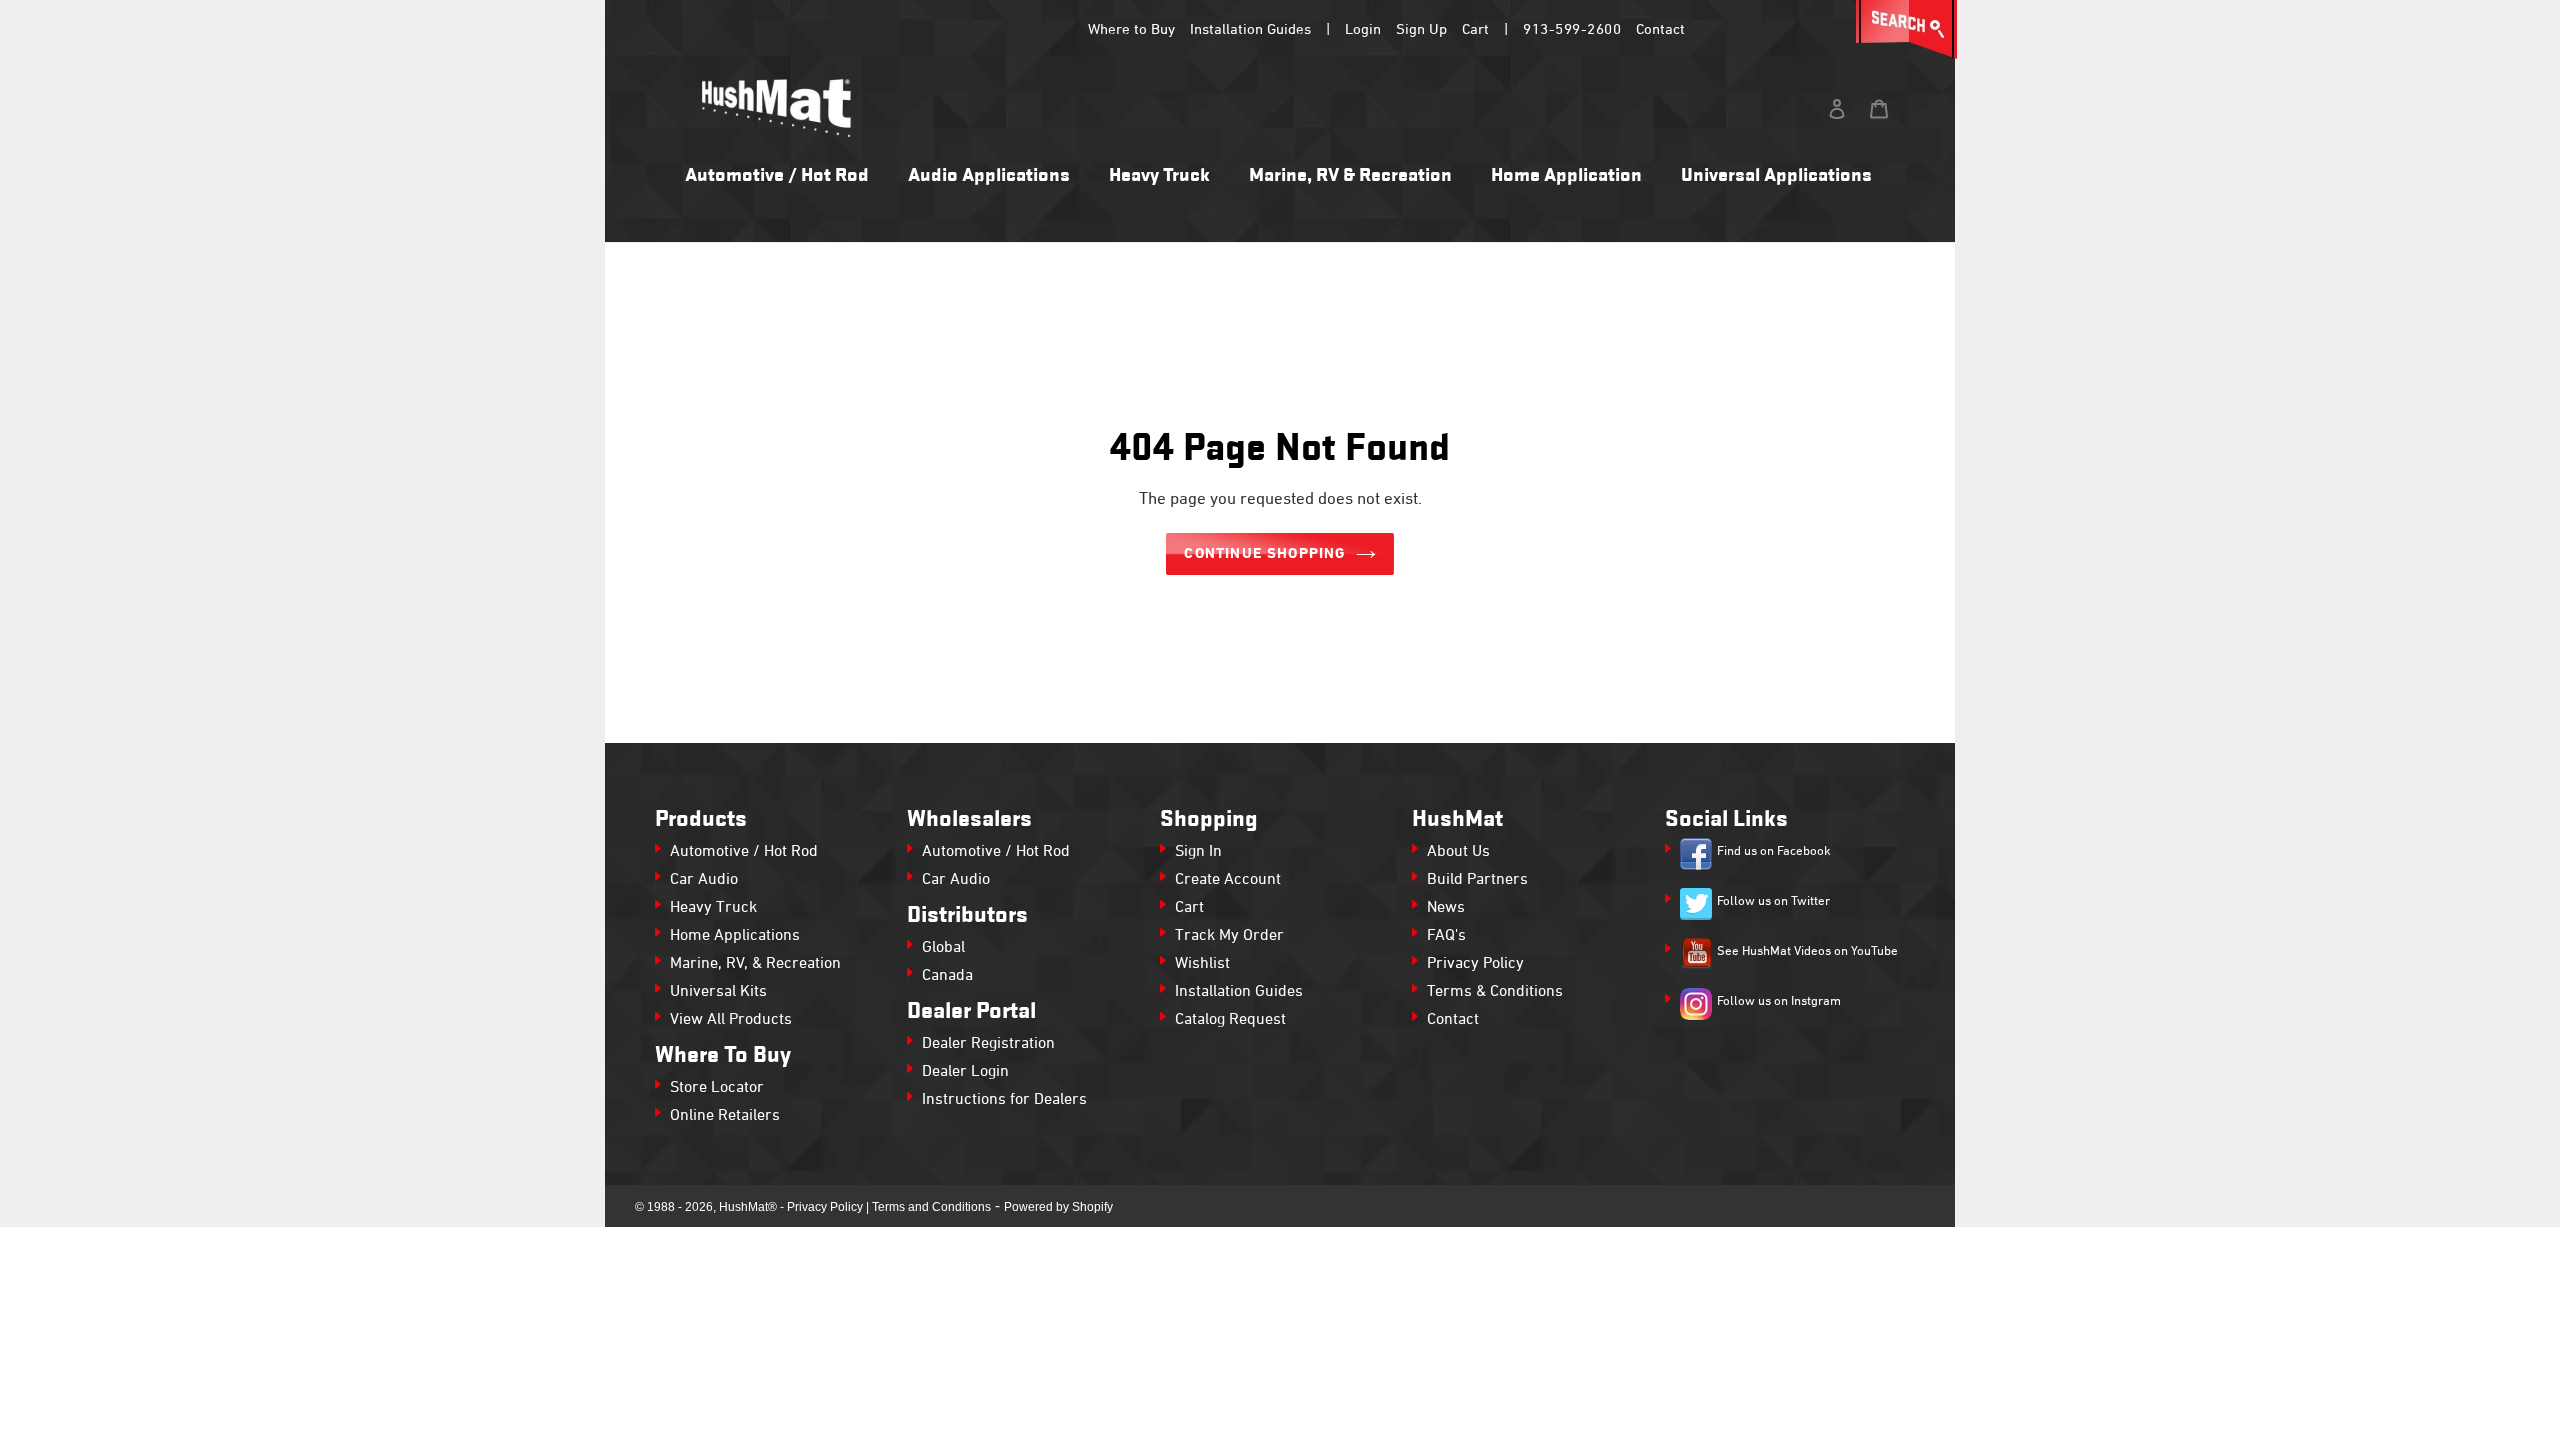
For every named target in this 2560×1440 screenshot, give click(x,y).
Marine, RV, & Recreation (755, 964)
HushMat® (748, 1207)
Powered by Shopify (1058, 1207)
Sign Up (1421, 30)
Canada (947, 976)
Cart (1475, 30)
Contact (1660, 30)
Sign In (1198, 852)
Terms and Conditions (931, 1207)
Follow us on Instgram (1779, 1002)
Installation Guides (1250, 30)
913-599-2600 (1572, 30)
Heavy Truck (713, 908)
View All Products (731, 1020)
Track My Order (1229, 936)
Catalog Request (1230, 1020)
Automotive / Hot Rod (744, 852)
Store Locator (717, 1088)
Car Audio (704, 880)
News (1446, 908)
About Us (1458, 852)
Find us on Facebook (1774, 852)
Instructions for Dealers (1004, 1100)
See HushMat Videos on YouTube (1807, 952)
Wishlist (1202, 964)
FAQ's (1446, 936)
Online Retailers (725, 1116)
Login (1363, 30)
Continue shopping (1264, 554)
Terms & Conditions (1495, 992)
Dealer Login (965, 1072)
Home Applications (735, 936)
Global (943, 948)
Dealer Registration (988, 1044)
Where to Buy (1131, 30)
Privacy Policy (1475, 964)
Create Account (1228, 880)
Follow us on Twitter (1773, 902)
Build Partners (1477, 880)
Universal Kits (718, 992)
